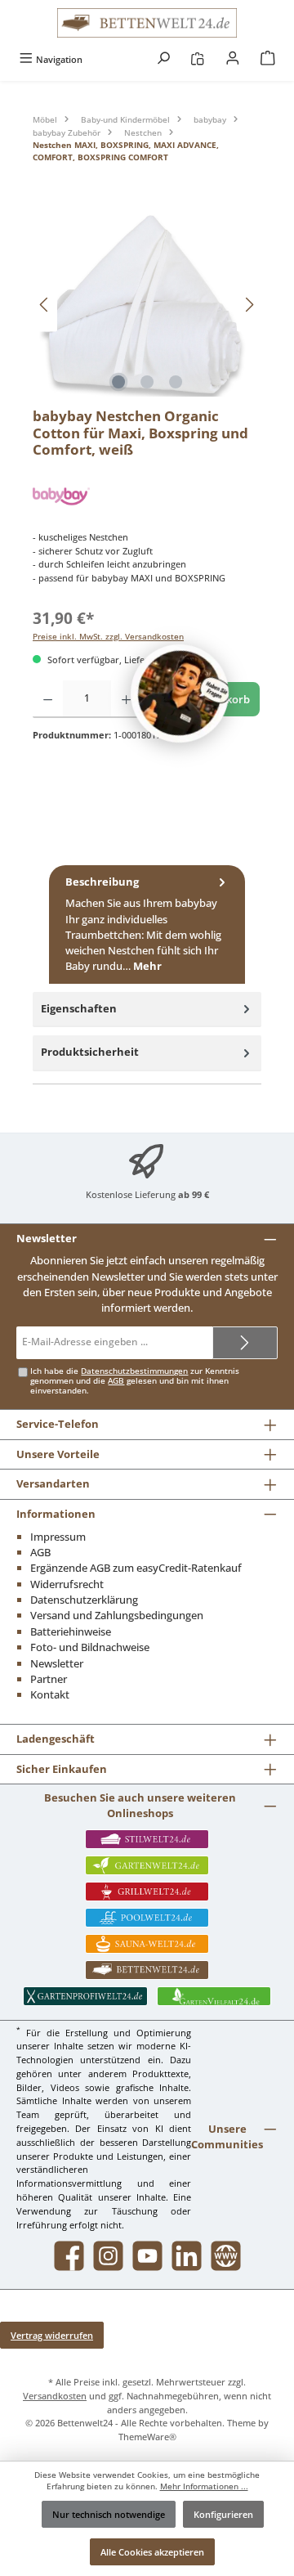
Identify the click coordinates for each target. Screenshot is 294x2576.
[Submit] (245, 1343)
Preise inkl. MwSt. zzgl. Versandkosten (108, 637)
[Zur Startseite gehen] (147, 23)
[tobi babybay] (147, 496)
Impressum (58, 1537)
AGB (116, 1381)
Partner (49, 1679)
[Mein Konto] (233, 59)
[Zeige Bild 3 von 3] (176, 382)
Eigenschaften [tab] (79, 1008)
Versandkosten (55, 2396)
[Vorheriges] (45, 305)
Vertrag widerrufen (52, 2335)
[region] (147, 305)
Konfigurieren (223, 2514)
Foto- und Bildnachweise (90, 1647)
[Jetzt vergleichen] (197, 59)
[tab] (147, 925)
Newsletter (57, 1663)
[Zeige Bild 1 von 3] (118, 382)
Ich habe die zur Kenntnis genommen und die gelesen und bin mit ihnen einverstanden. (135, 1381)
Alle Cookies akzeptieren (152, 2552)
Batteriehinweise (71, 1631)
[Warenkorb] (268, 59)
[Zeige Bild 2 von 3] (147, 382)
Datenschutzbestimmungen (134, 1371)
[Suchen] (163, 59)
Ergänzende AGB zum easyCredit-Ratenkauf (136, 1568)
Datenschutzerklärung (84, 1600)
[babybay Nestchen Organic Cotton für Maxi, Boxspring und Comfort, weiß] (147, 305)
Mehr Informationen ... (204, 2486)
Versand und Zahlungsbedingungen (117, 1615)
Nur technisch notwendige (109, 2514)
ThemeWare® (147, 2437)
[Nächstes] (249, 305)
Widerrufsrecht (67, 1584)
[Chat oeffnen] (180, 693)
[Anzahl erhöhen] (126, 699)
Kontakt (50, 1694)
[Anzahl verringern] (48, 699)
